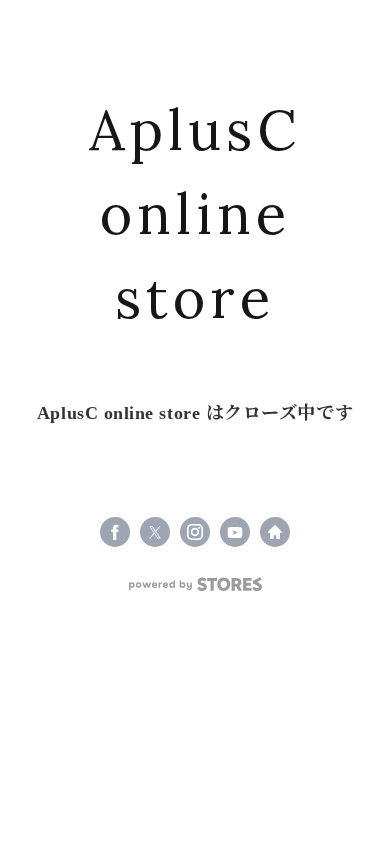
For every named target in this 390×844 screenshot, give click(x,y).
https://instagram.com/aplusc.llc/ (195, 532)
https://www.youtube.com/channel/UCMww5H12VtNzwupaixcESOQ (235, 532)
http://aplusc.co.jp (275, 532)
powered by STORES (195, 584)
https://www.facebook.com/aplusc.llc (115, 532)
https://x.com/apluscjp (155, 532)
